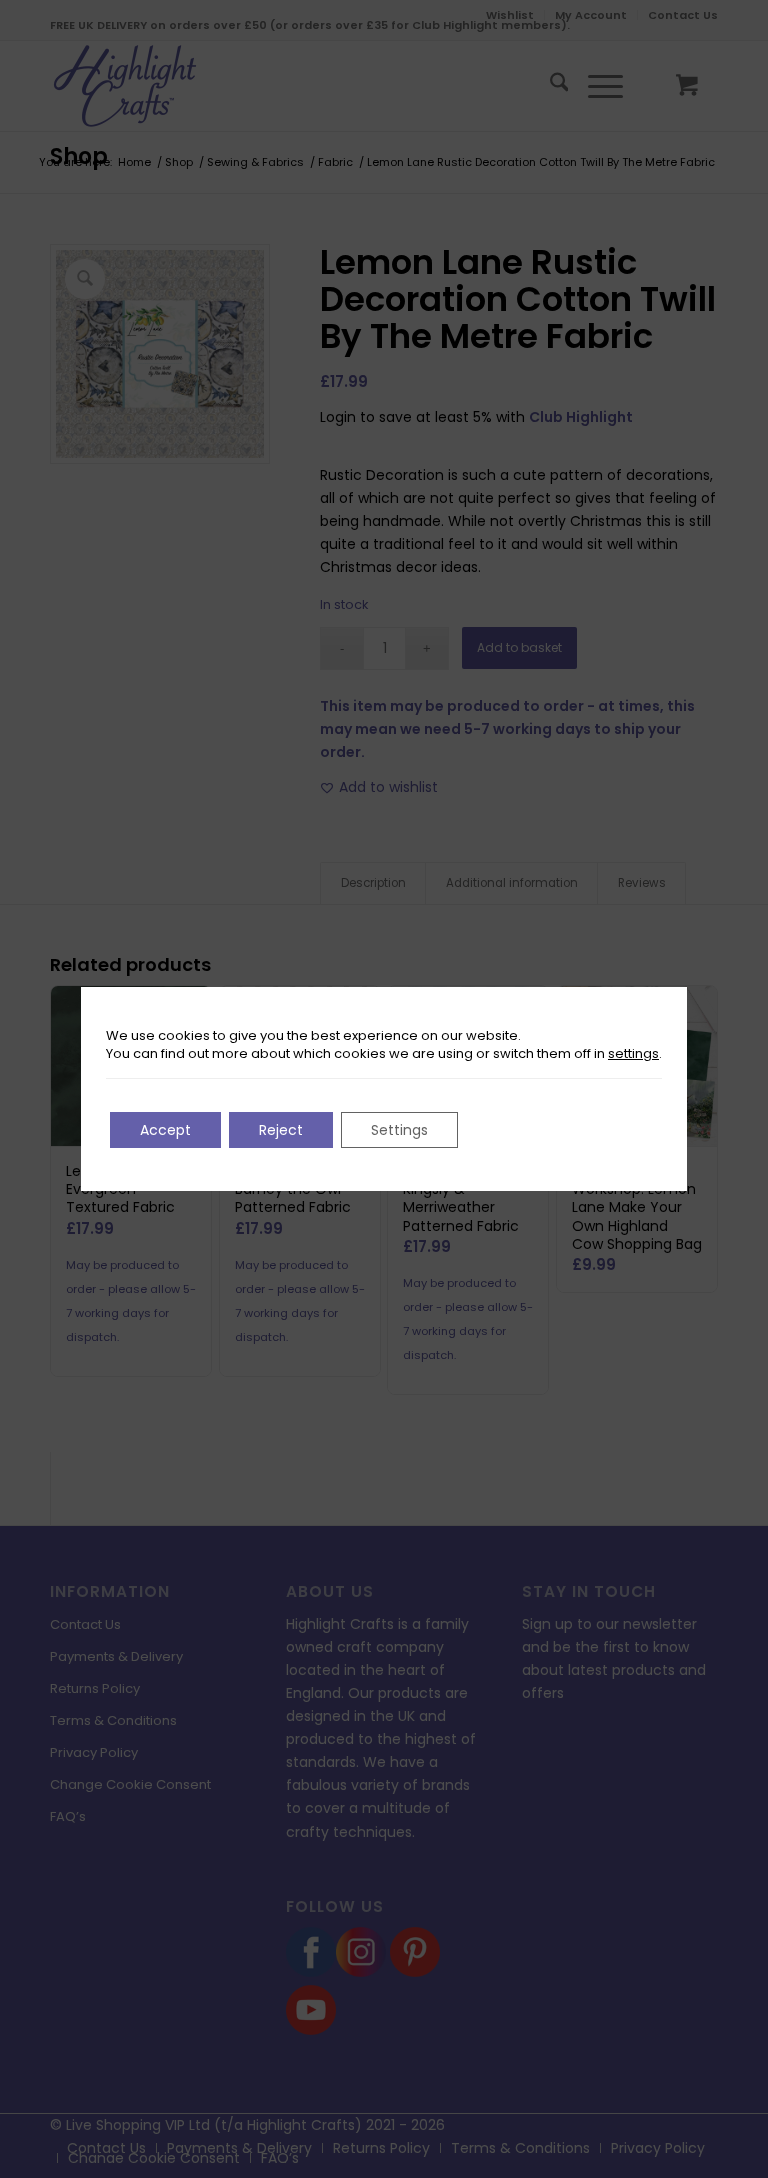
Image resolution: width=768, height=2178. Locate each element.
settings (633, 1054)
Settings (399, 1130)
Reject (281, 1130)
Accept (165, 1130)
